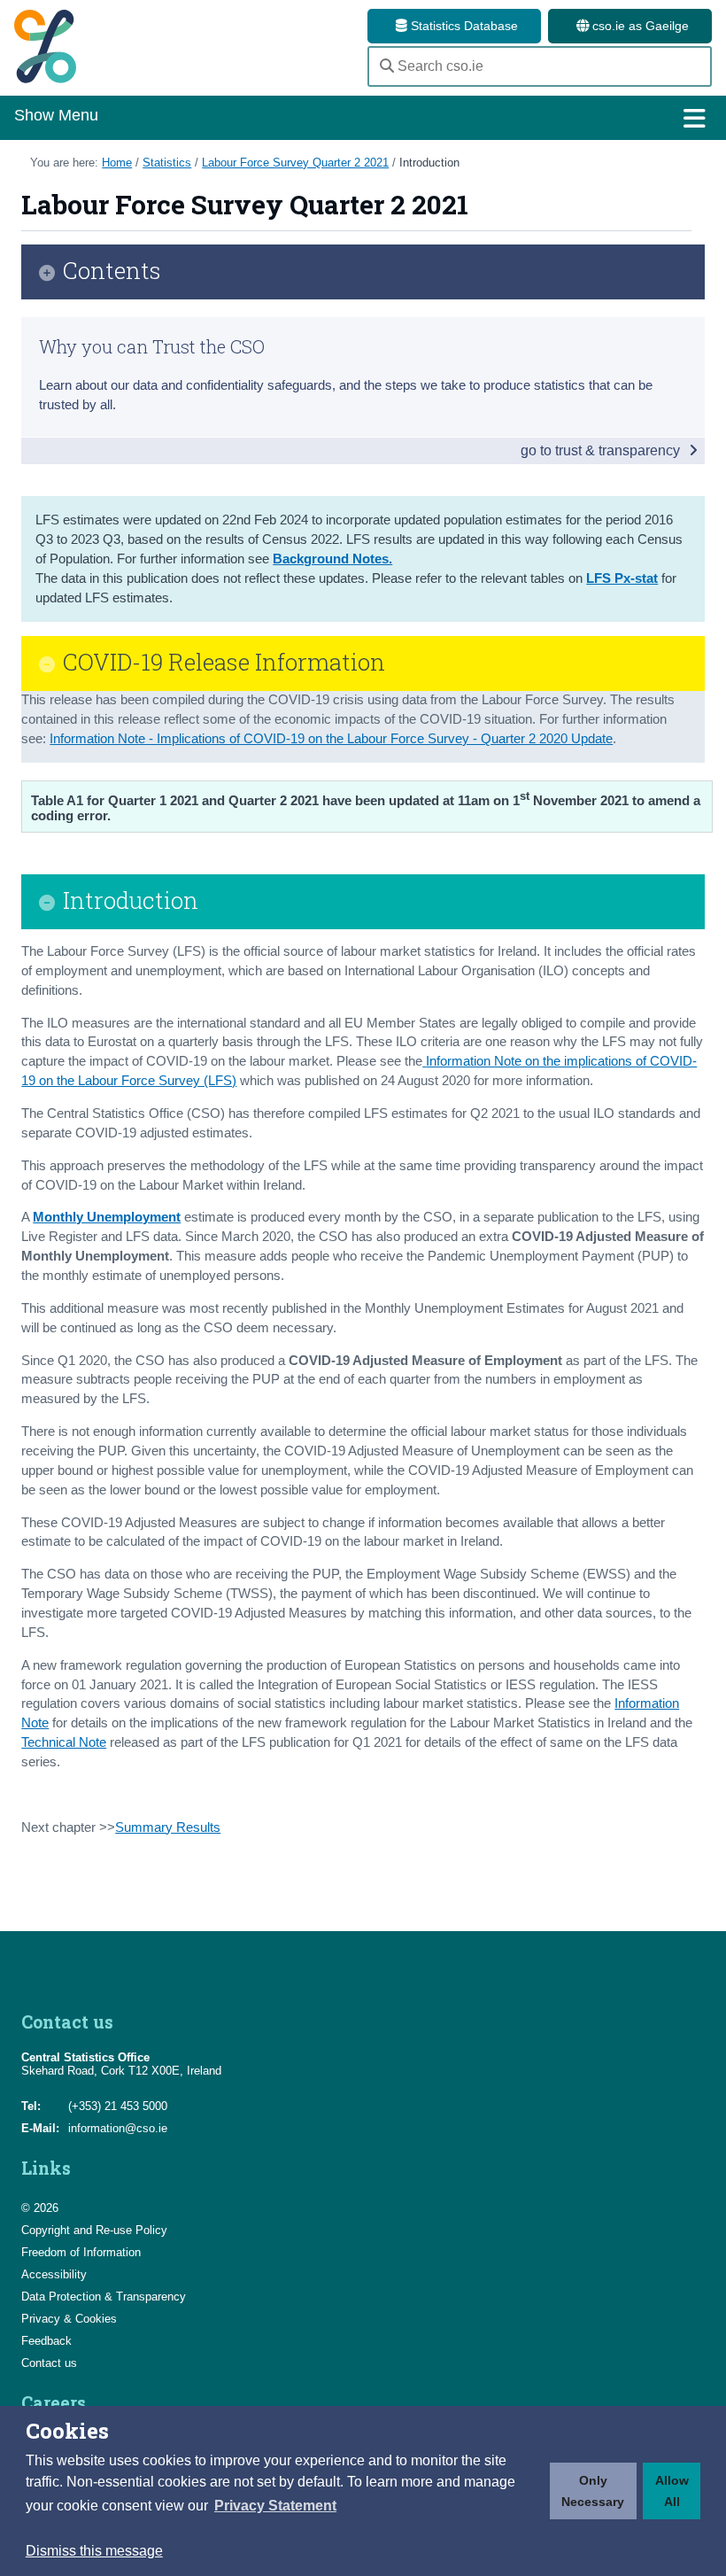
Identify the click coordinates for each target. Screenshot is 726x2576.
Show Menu (56, 115)
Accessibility (54, 2274)
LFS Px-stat (622, 578)
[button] (275, 2506)
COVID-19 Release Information (224, 663)
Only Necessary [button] (593, 2491)
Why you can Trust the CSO (152, 346)
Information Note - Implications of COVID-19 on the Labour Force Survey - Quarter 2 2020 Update (331, 739)
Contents (112, 272)
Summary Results (168, 1827)
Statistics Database (463, 26)
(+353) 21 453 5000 (118, 2106)
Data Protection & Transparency (104, 2297)
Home (117, 163)
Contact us (49, 2363)
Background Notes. (332, 559)
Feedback (46, 2341)
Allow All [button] (672, 2491)
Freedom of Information (81, 2252)
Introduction (429, 163)
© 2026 (40, 2208)
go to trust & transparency (602, 450)
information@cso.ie (118, 2128)
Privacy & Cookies (69, 2319)
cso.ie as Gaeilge (639, 26)
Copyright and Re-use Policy (94, 2230)
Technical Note (64, 1742)
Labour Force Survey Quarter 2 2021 (295, 163)
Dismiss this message (94, 2551)
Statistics (167, 163)
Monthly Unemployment (107, 1217)
